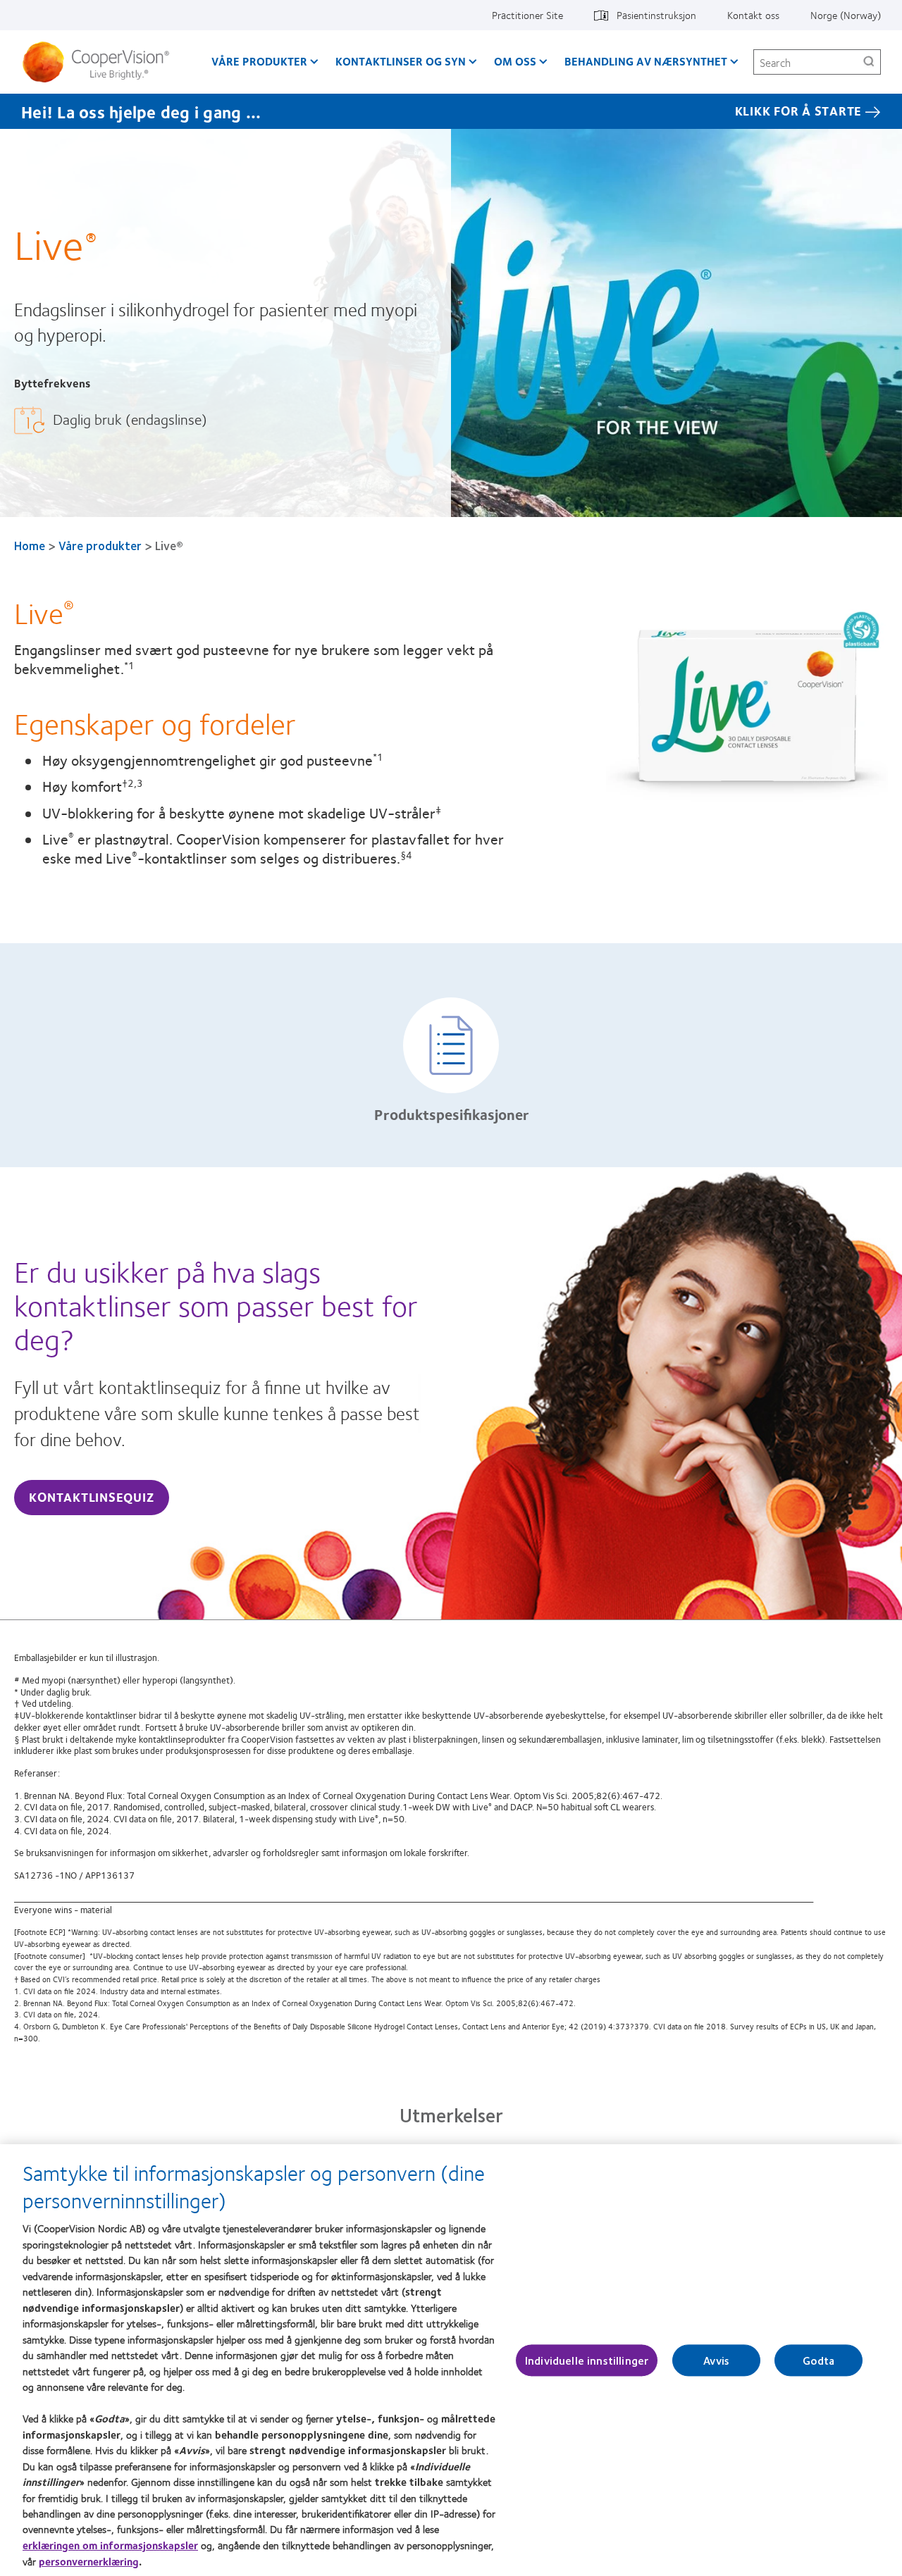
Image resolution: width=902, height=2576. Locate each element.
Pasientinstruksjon (656, 15)
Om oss (515, 61)
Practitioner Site (527, 15)
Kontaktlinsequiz (91, 1497)
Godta (818, 2360)
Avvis (716, 2360)
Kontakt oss (753, 15)
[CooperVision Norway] (101, 62)
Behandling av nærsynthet (646, 61)
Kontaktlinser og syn (401, 61)
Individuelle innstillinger (587, 2360)
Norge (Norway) (846, 15)
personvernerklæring (89, 2561)
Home (30, 545)
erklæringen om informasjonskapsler (110, 2545)
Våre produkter (259, 61)
